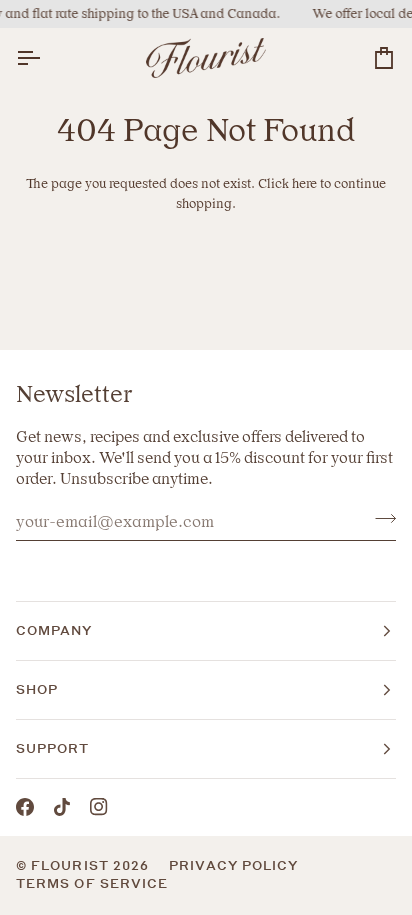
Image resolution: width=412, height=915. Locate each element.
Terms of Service (92, 883)
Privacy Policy (233, 865)
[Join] (379, 519)
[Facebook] (25, 807)
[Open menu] (46, 58)
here (304, 183)
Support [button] (53, 748)
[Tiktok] (62, 807)
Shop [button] (37, 689)
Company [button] (54, 630)
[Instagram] (99, 807)
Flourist (72, 865)
